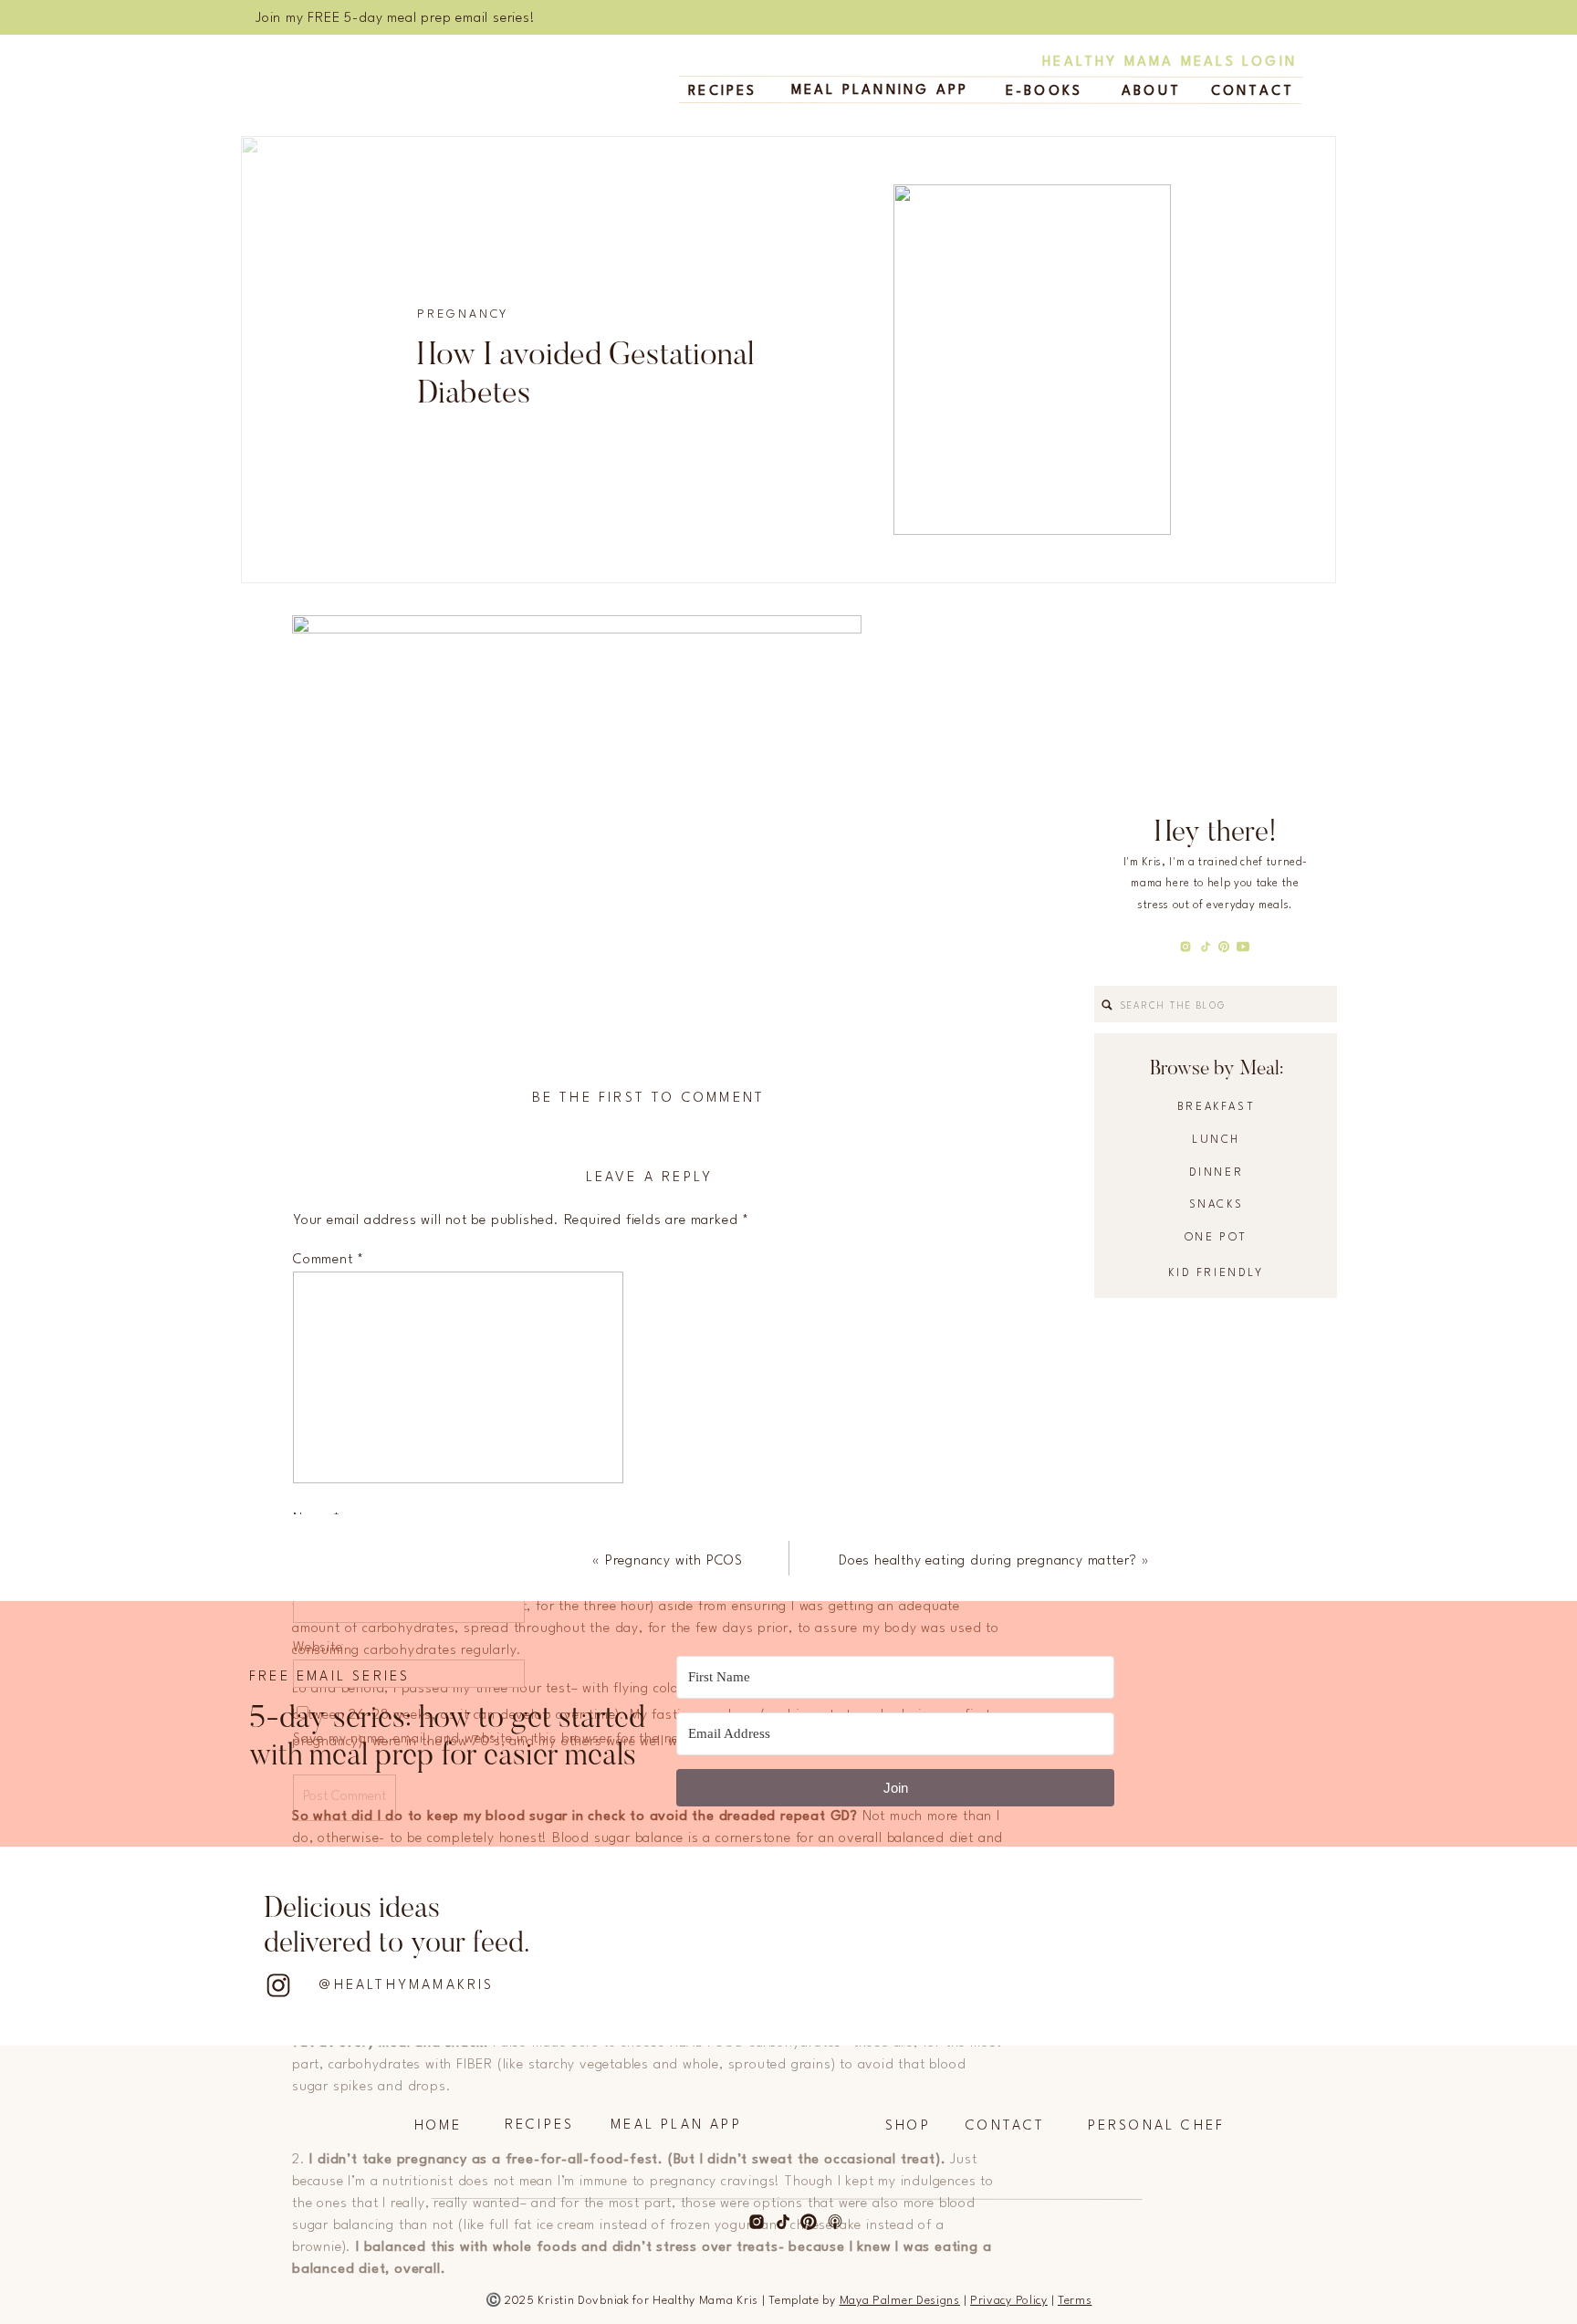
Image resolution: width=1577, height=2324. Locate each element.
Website (318, 1648)
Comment (329, 1260)
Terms (1075, 2301)
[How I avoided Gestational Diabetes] (1032, 360)
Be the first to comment (649, 1099)
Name (317, 1519)
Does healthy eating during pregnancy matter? (988, 1561)
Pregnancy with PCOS (674, 1561)
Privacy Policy (1009, 2301)
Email (316, 1584)
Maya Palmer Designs (900, 2301)
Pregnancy (463, 314)
